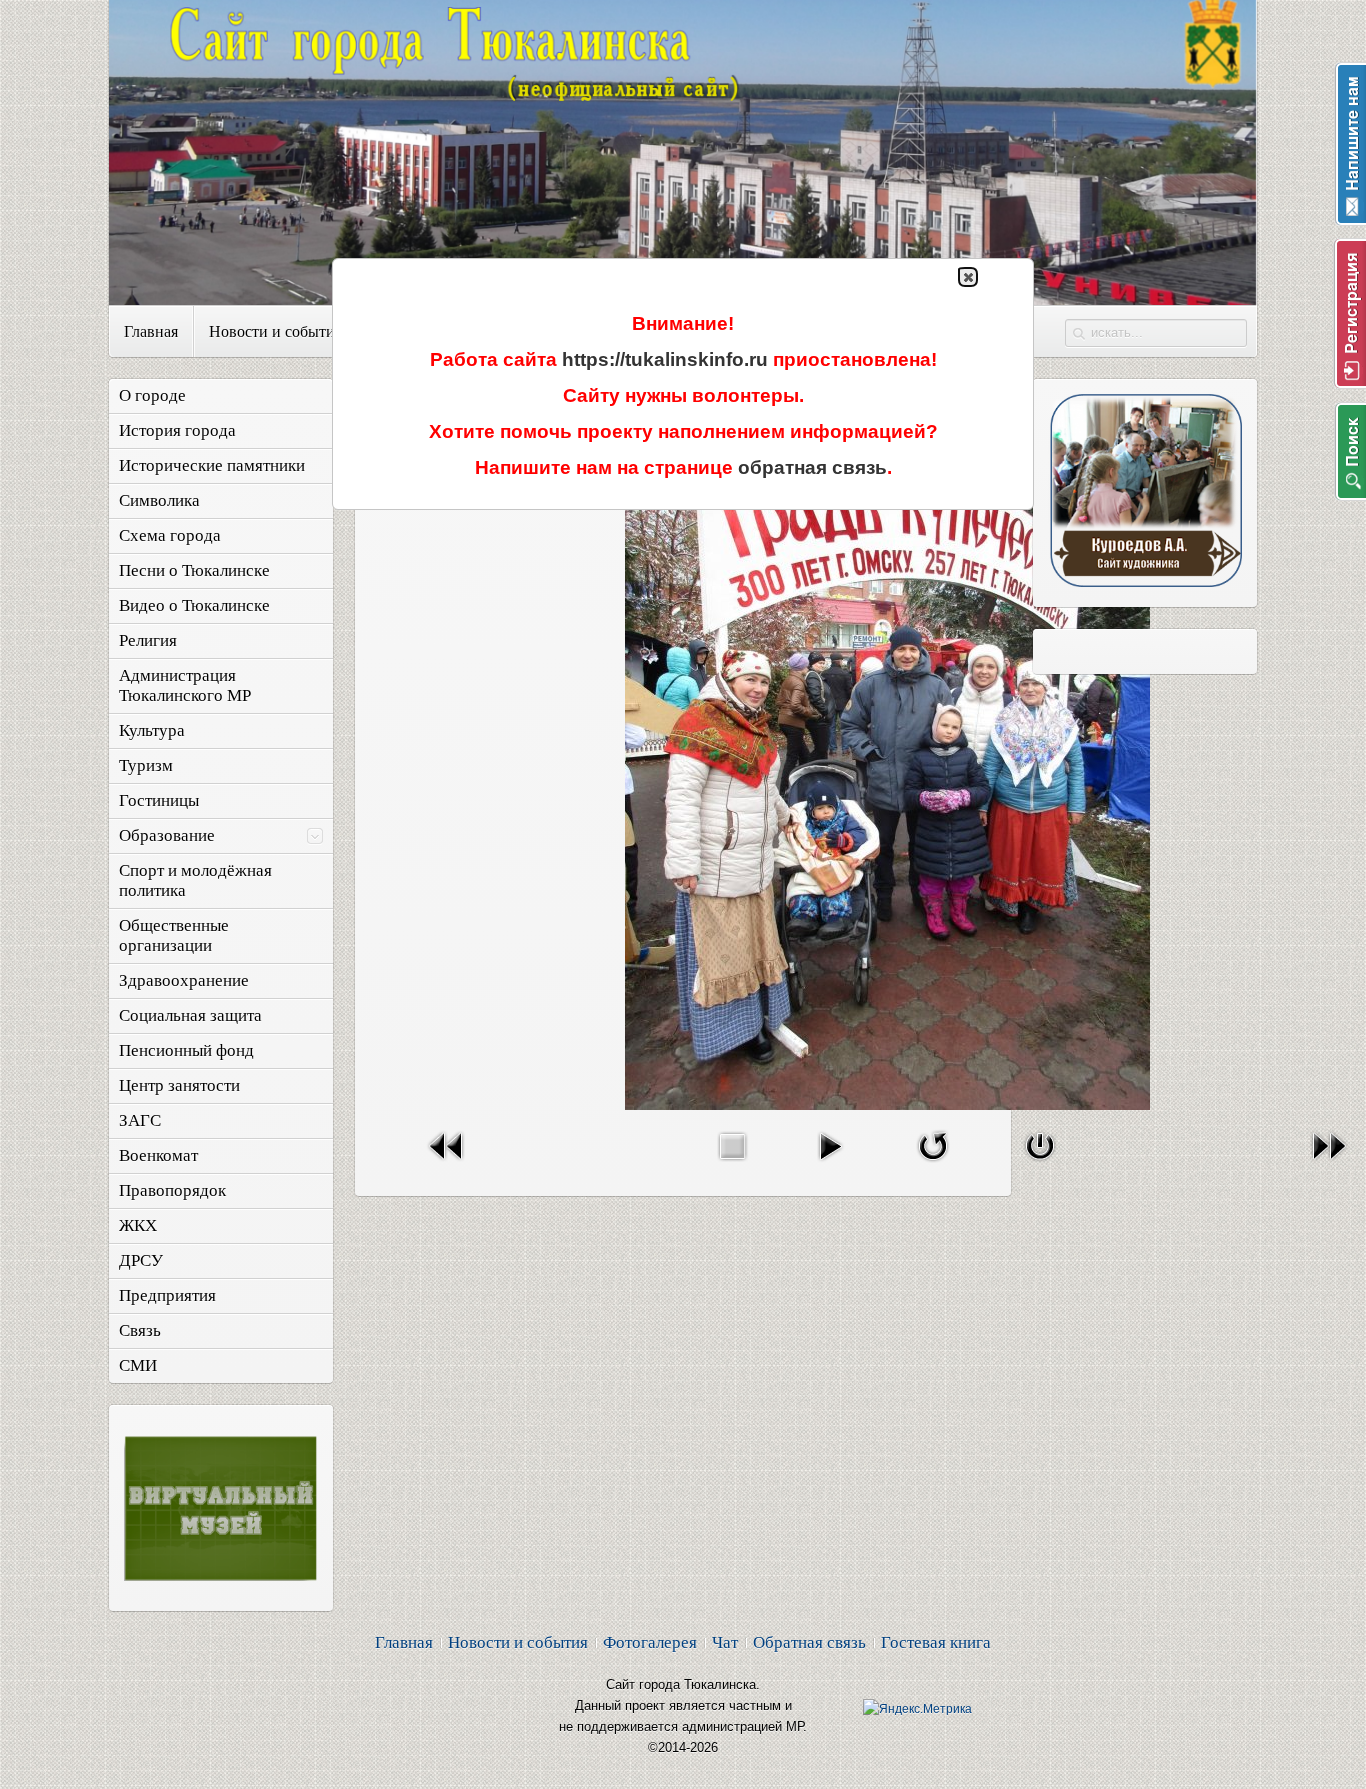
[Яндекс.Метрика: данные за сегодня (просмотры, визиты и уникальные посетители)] (917, 1709)
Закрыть (968, 277)
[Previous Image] (447, 1164)
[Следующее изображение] (1329, 1164)
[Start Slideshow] (830, 1164)
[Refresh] (933, 1164)
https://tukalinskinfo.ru (665, 359)
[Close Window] (1040, 1164)
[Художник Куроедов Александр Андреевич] (1145, 581)
